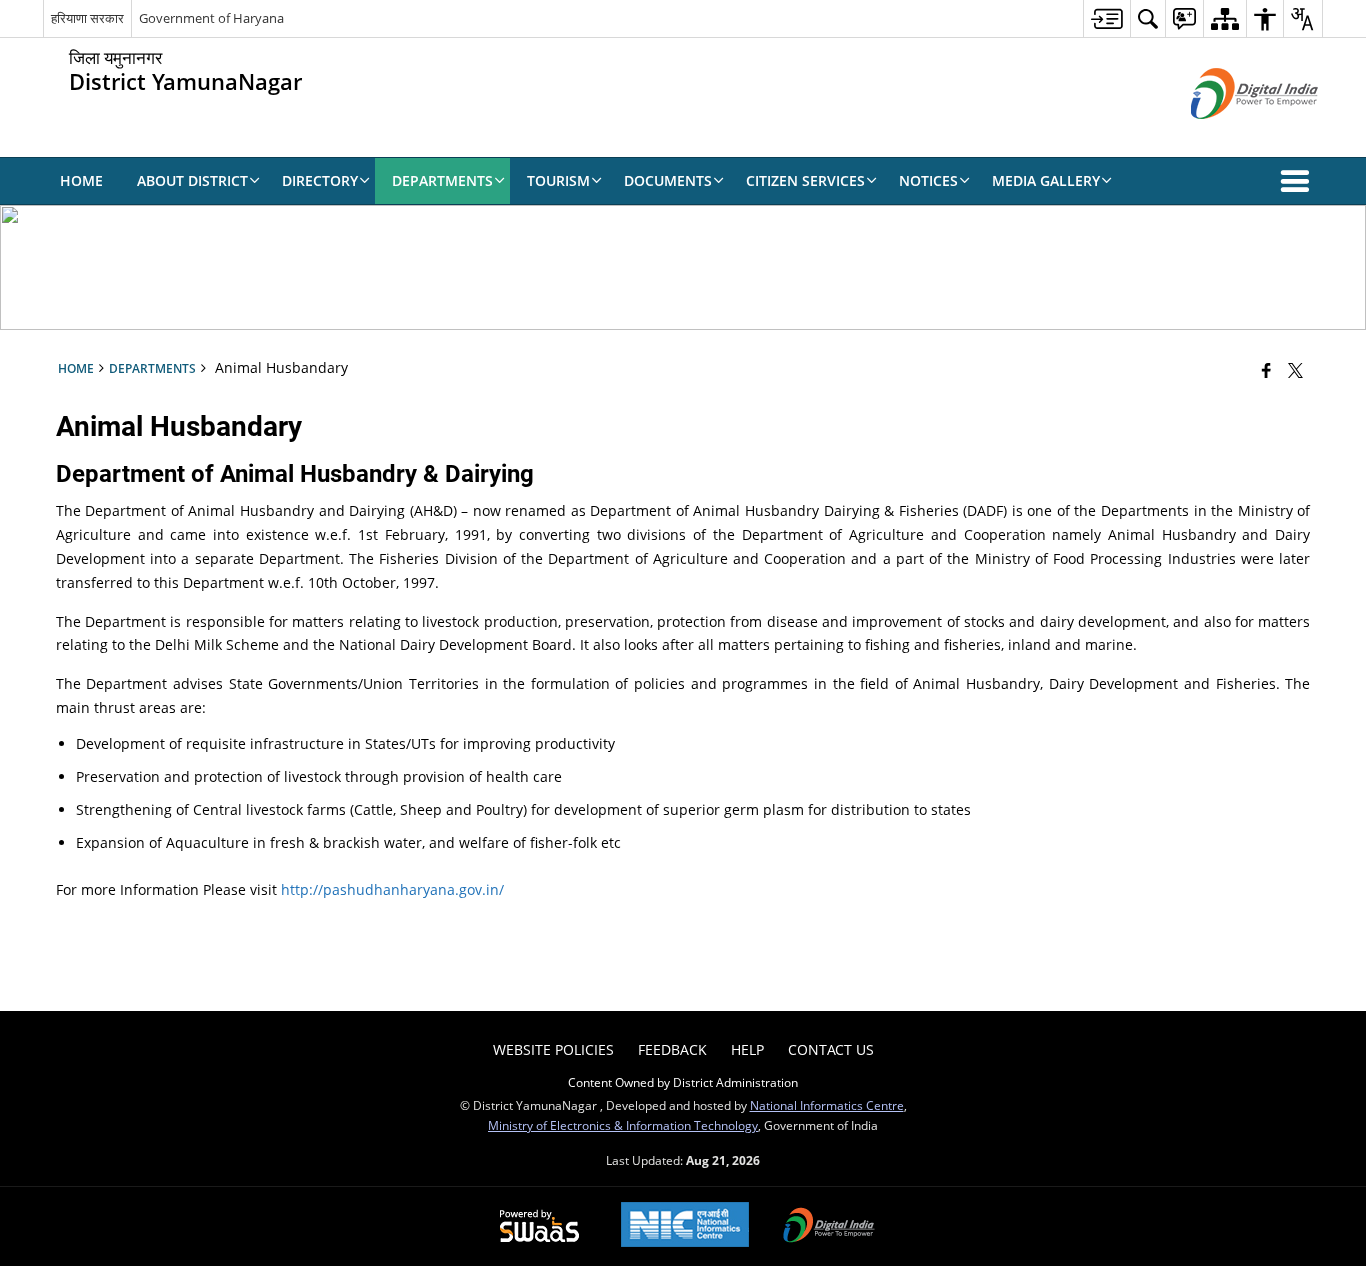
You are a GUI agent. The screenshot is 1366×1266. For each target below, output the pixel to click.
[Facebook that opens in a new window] (1266, 370)
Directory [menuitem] (320, 180)
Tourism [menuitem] (558, 180)
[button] (1299, 181)
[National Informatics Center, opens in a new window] (685, 1226)
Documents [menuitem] (668, 180)
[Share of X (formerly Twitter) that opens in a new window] (1295, 370)
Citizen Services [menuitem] (805, 180)
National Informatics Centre (827, 1105)
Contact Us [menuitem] (831, 1049)
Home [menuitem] (81, 180)
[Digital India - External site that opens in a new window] (1229, 135)
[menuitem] (1106, 18)
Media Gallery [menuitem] (1046, 180)
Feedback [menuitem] (672, 1049)
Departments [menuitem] (442, 180)
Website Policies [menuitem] (553, 1049)
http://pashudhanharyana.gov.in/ (392, 889)
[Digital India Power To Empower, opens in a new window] (829, 1227)
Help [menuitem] (747, 1049)
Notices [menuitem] (928, 180)
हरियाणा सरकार (87, 18)
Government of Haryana (211, 18)
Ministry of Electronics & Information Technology (623, 1125)
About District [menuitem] (192, 180)
